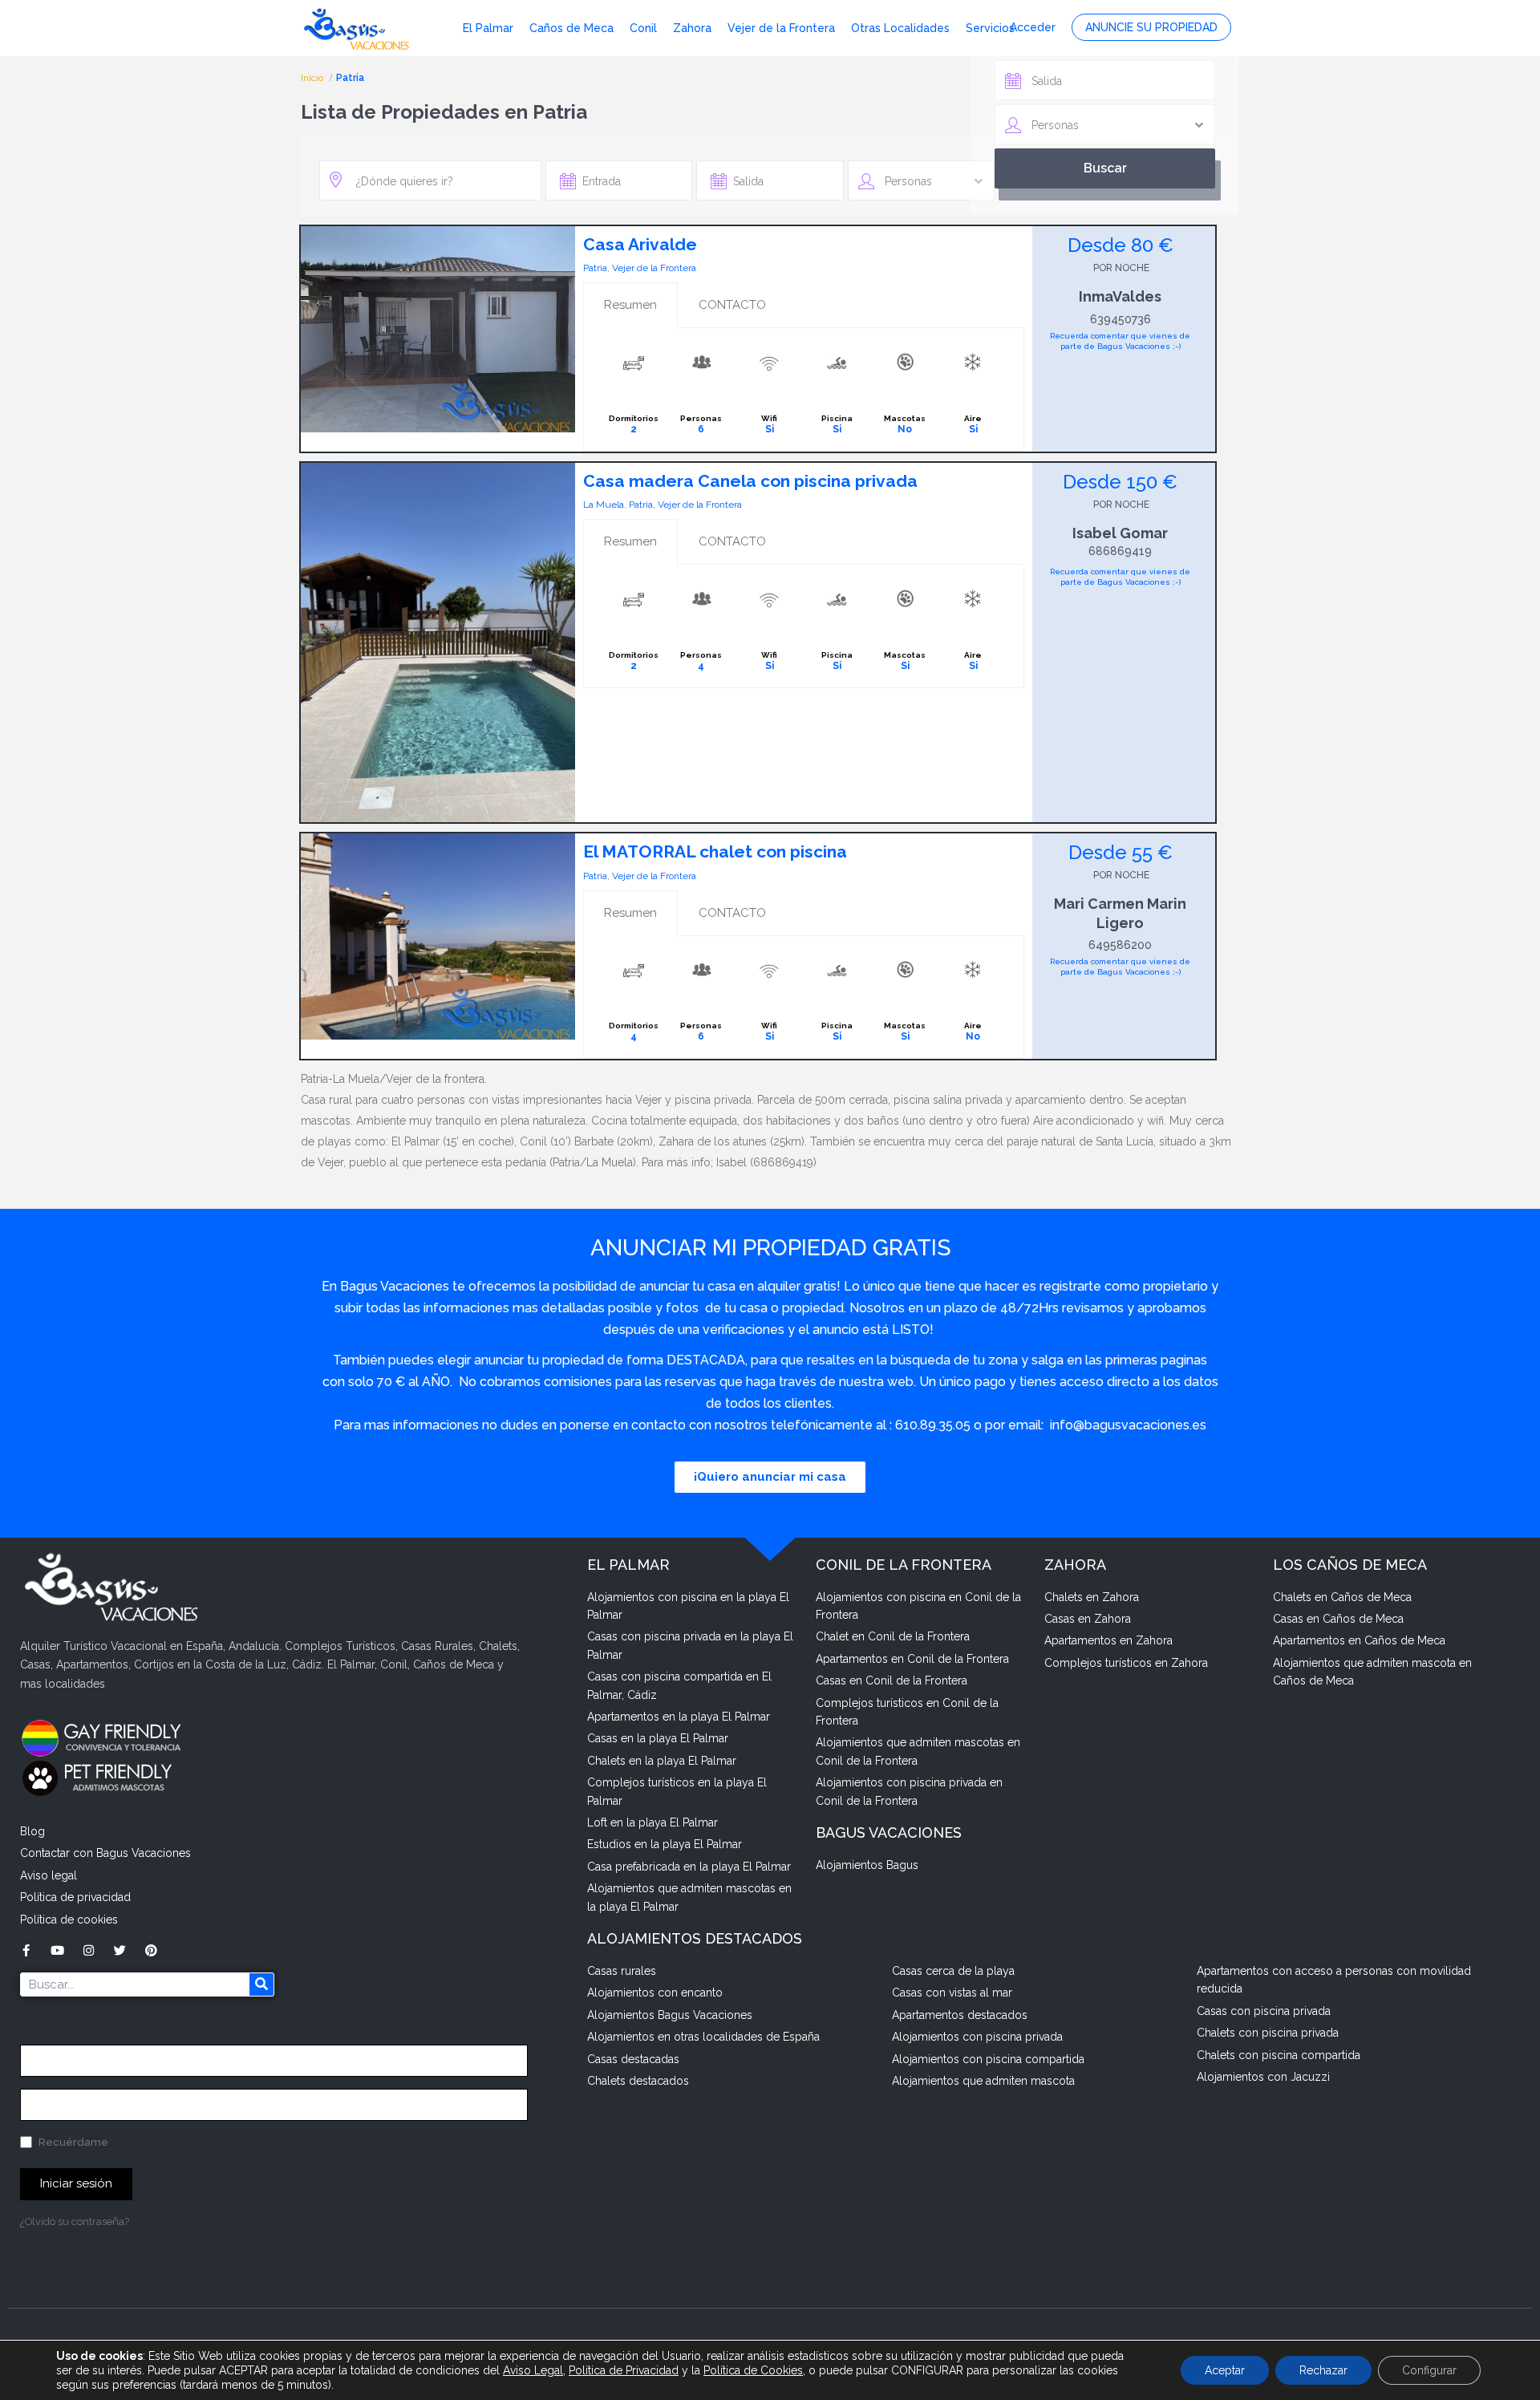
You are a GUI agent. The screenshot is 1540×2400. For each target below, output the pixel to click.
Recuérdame (72, 2142)
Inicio (313, 78)
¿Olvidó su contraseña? (75, 2222)
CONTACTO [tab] (732, 305)
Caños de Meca (571, 28)
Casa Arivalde (640, 244)
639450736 (1121, 319)
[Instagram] (89, 1950)
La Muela (604, 505)
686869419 (1120, 551)
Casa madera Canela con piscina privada (750, 481)
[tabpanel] (804, 390)
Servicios (990, 28)
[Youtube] (57, 1950)
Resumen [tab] (630, 305)
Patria (595, 268)
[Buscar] (261, 1984)
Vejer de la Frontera (781, 28)
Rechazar (1323, 2370)
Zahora (692, 28)
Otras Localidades (900, 28)
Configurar (1429, 2370)
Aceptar (1225, 2370)
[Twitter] (120, 1950)
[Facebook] (26, 1950)
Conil (643, 28)
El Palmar (488, 28)
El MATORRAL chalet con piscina (715, 851)
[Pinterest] (151, 1950)
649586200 (1120, 945)
